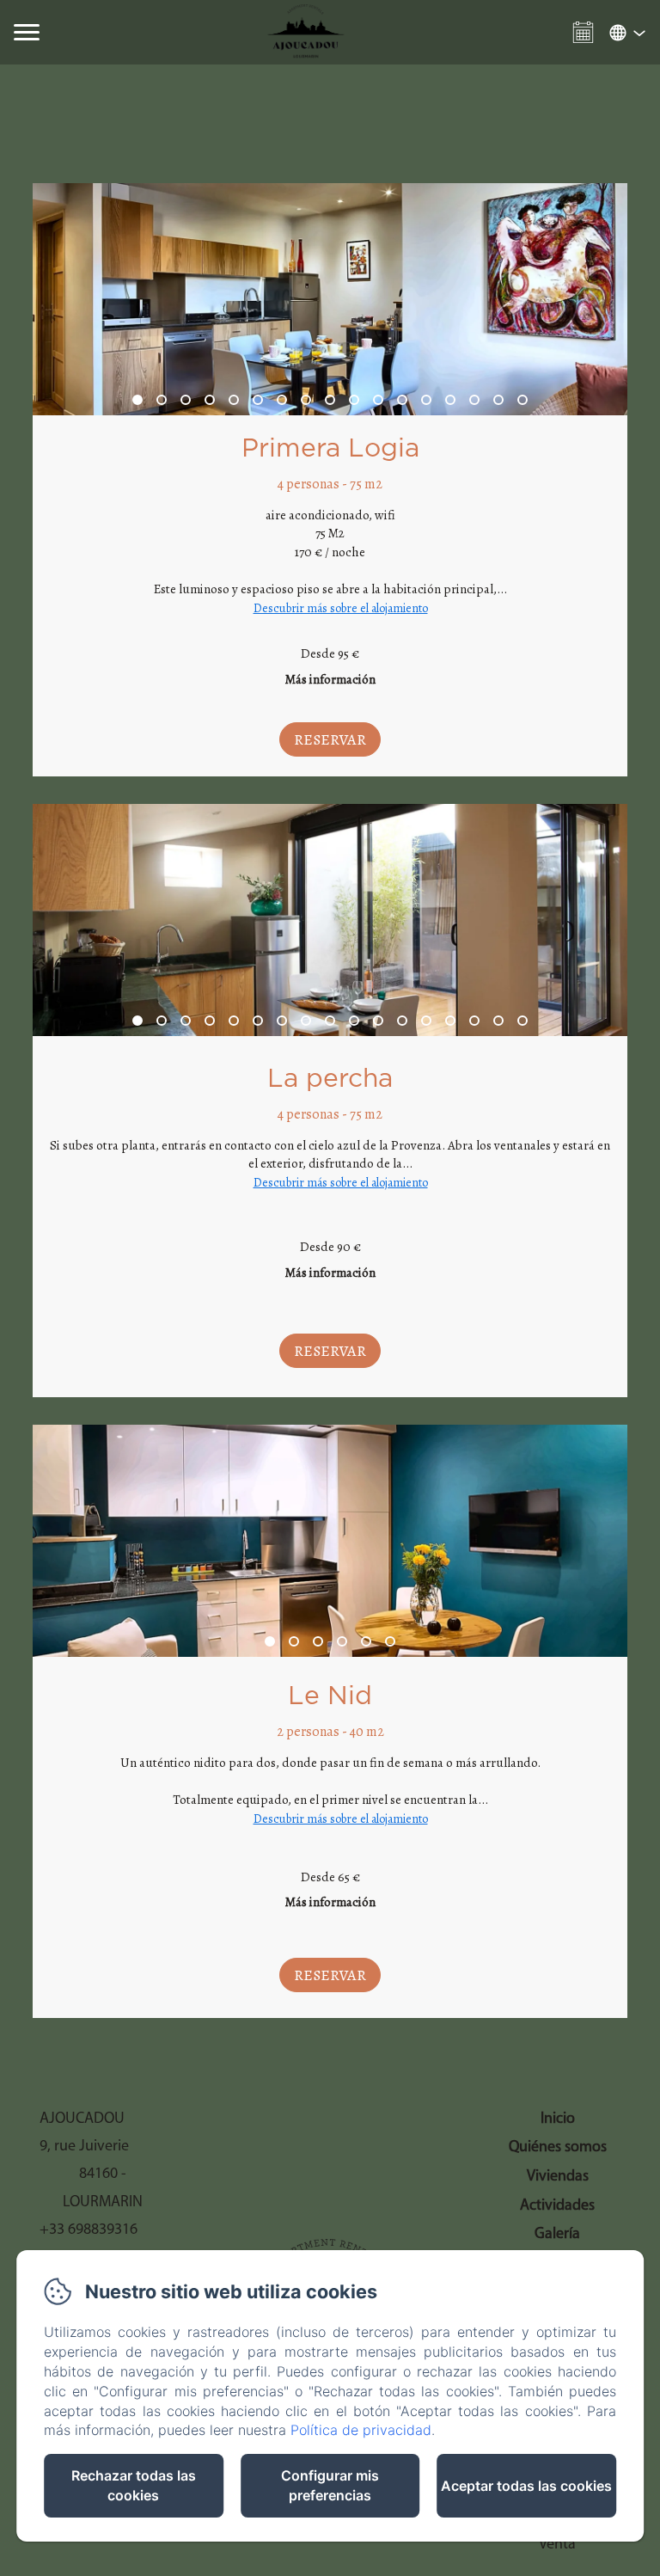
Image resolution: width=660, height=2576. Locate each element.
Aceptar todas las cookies (526, 2486)
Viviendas (558, 2177)
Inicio (558, 2119)
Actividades (557, 2206)
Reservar (330, 739)
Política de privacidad (361, 2430)
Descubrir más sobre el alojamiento (341, 608)
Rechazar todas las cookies (134, 2485)
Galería (557, 2235)
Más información (330, 679)
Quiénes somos (558, 2148)
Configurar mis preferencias (330, 2485)
